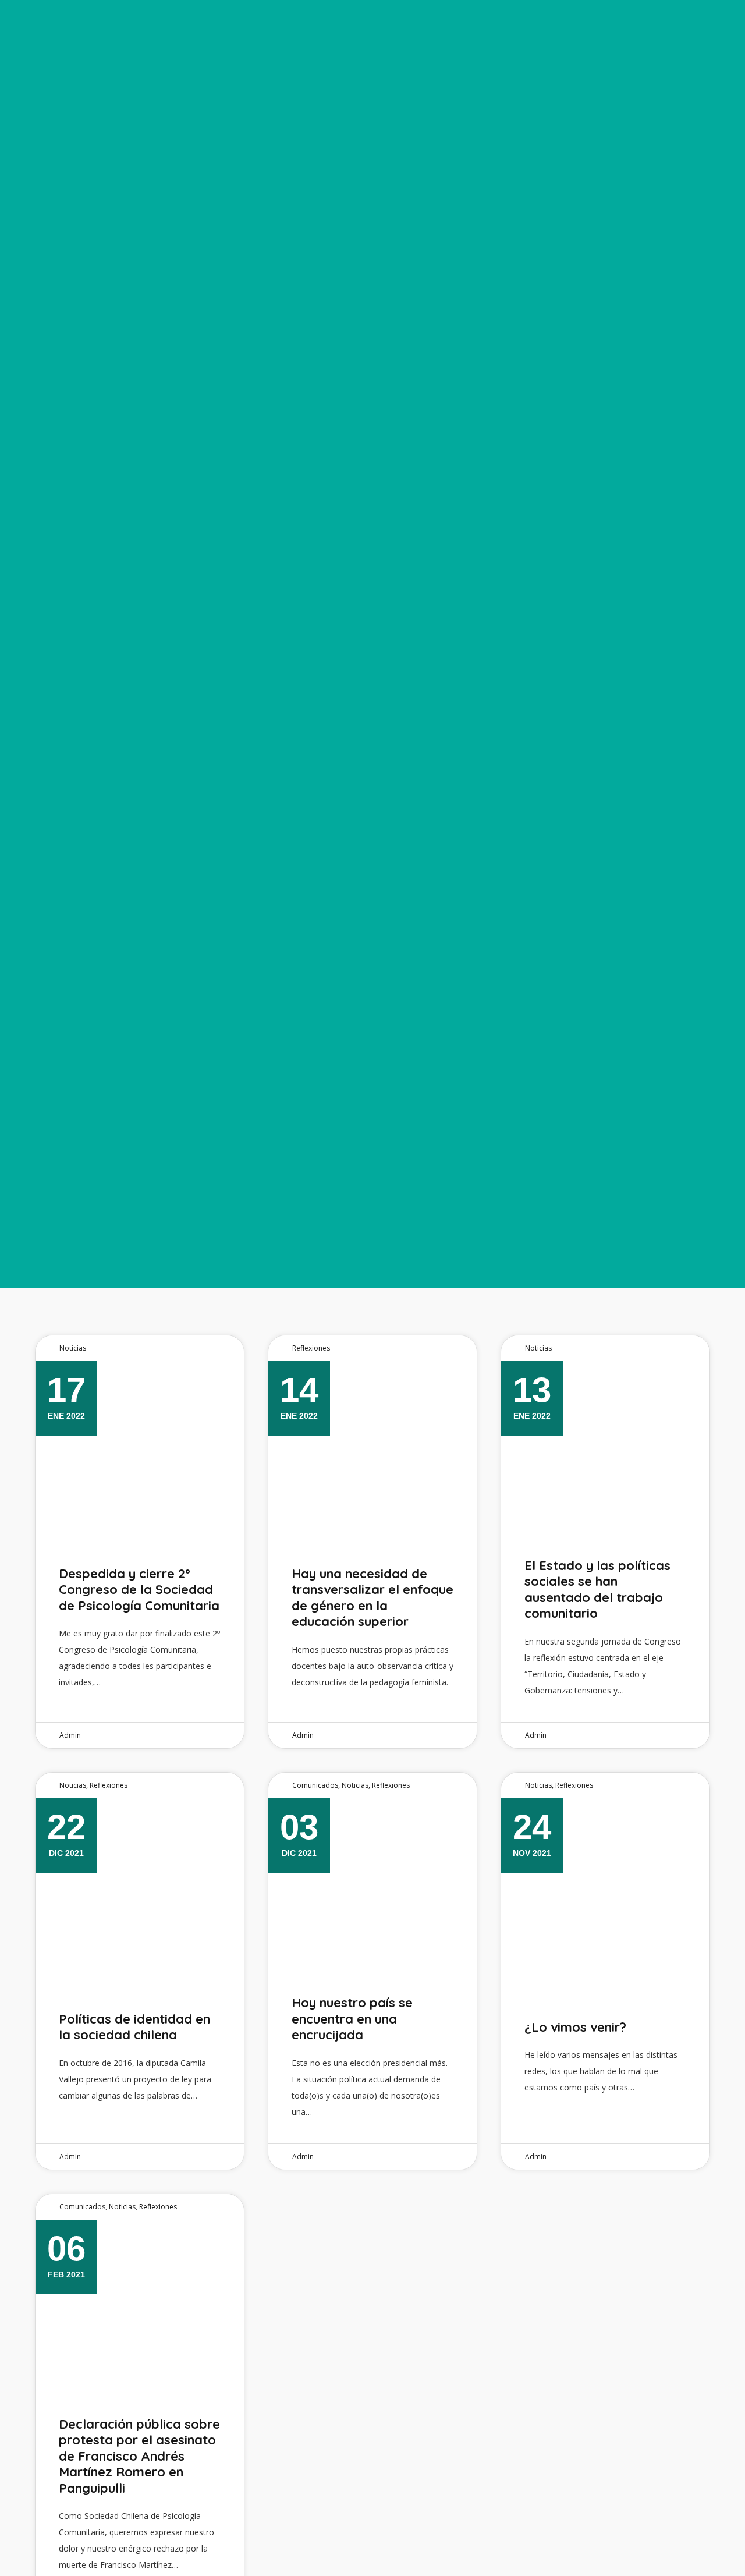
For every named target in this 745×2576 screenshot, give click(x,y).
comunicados (315, 1785)
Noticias (73, 1348)
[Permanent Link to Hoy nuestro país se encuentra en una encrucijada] (372, 1885)
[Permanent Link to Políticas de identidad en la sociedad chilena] (140, 1885)
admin (70, 1735)
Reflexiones (311, 1348)
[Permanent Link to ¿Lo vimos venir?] (605, 1885)
